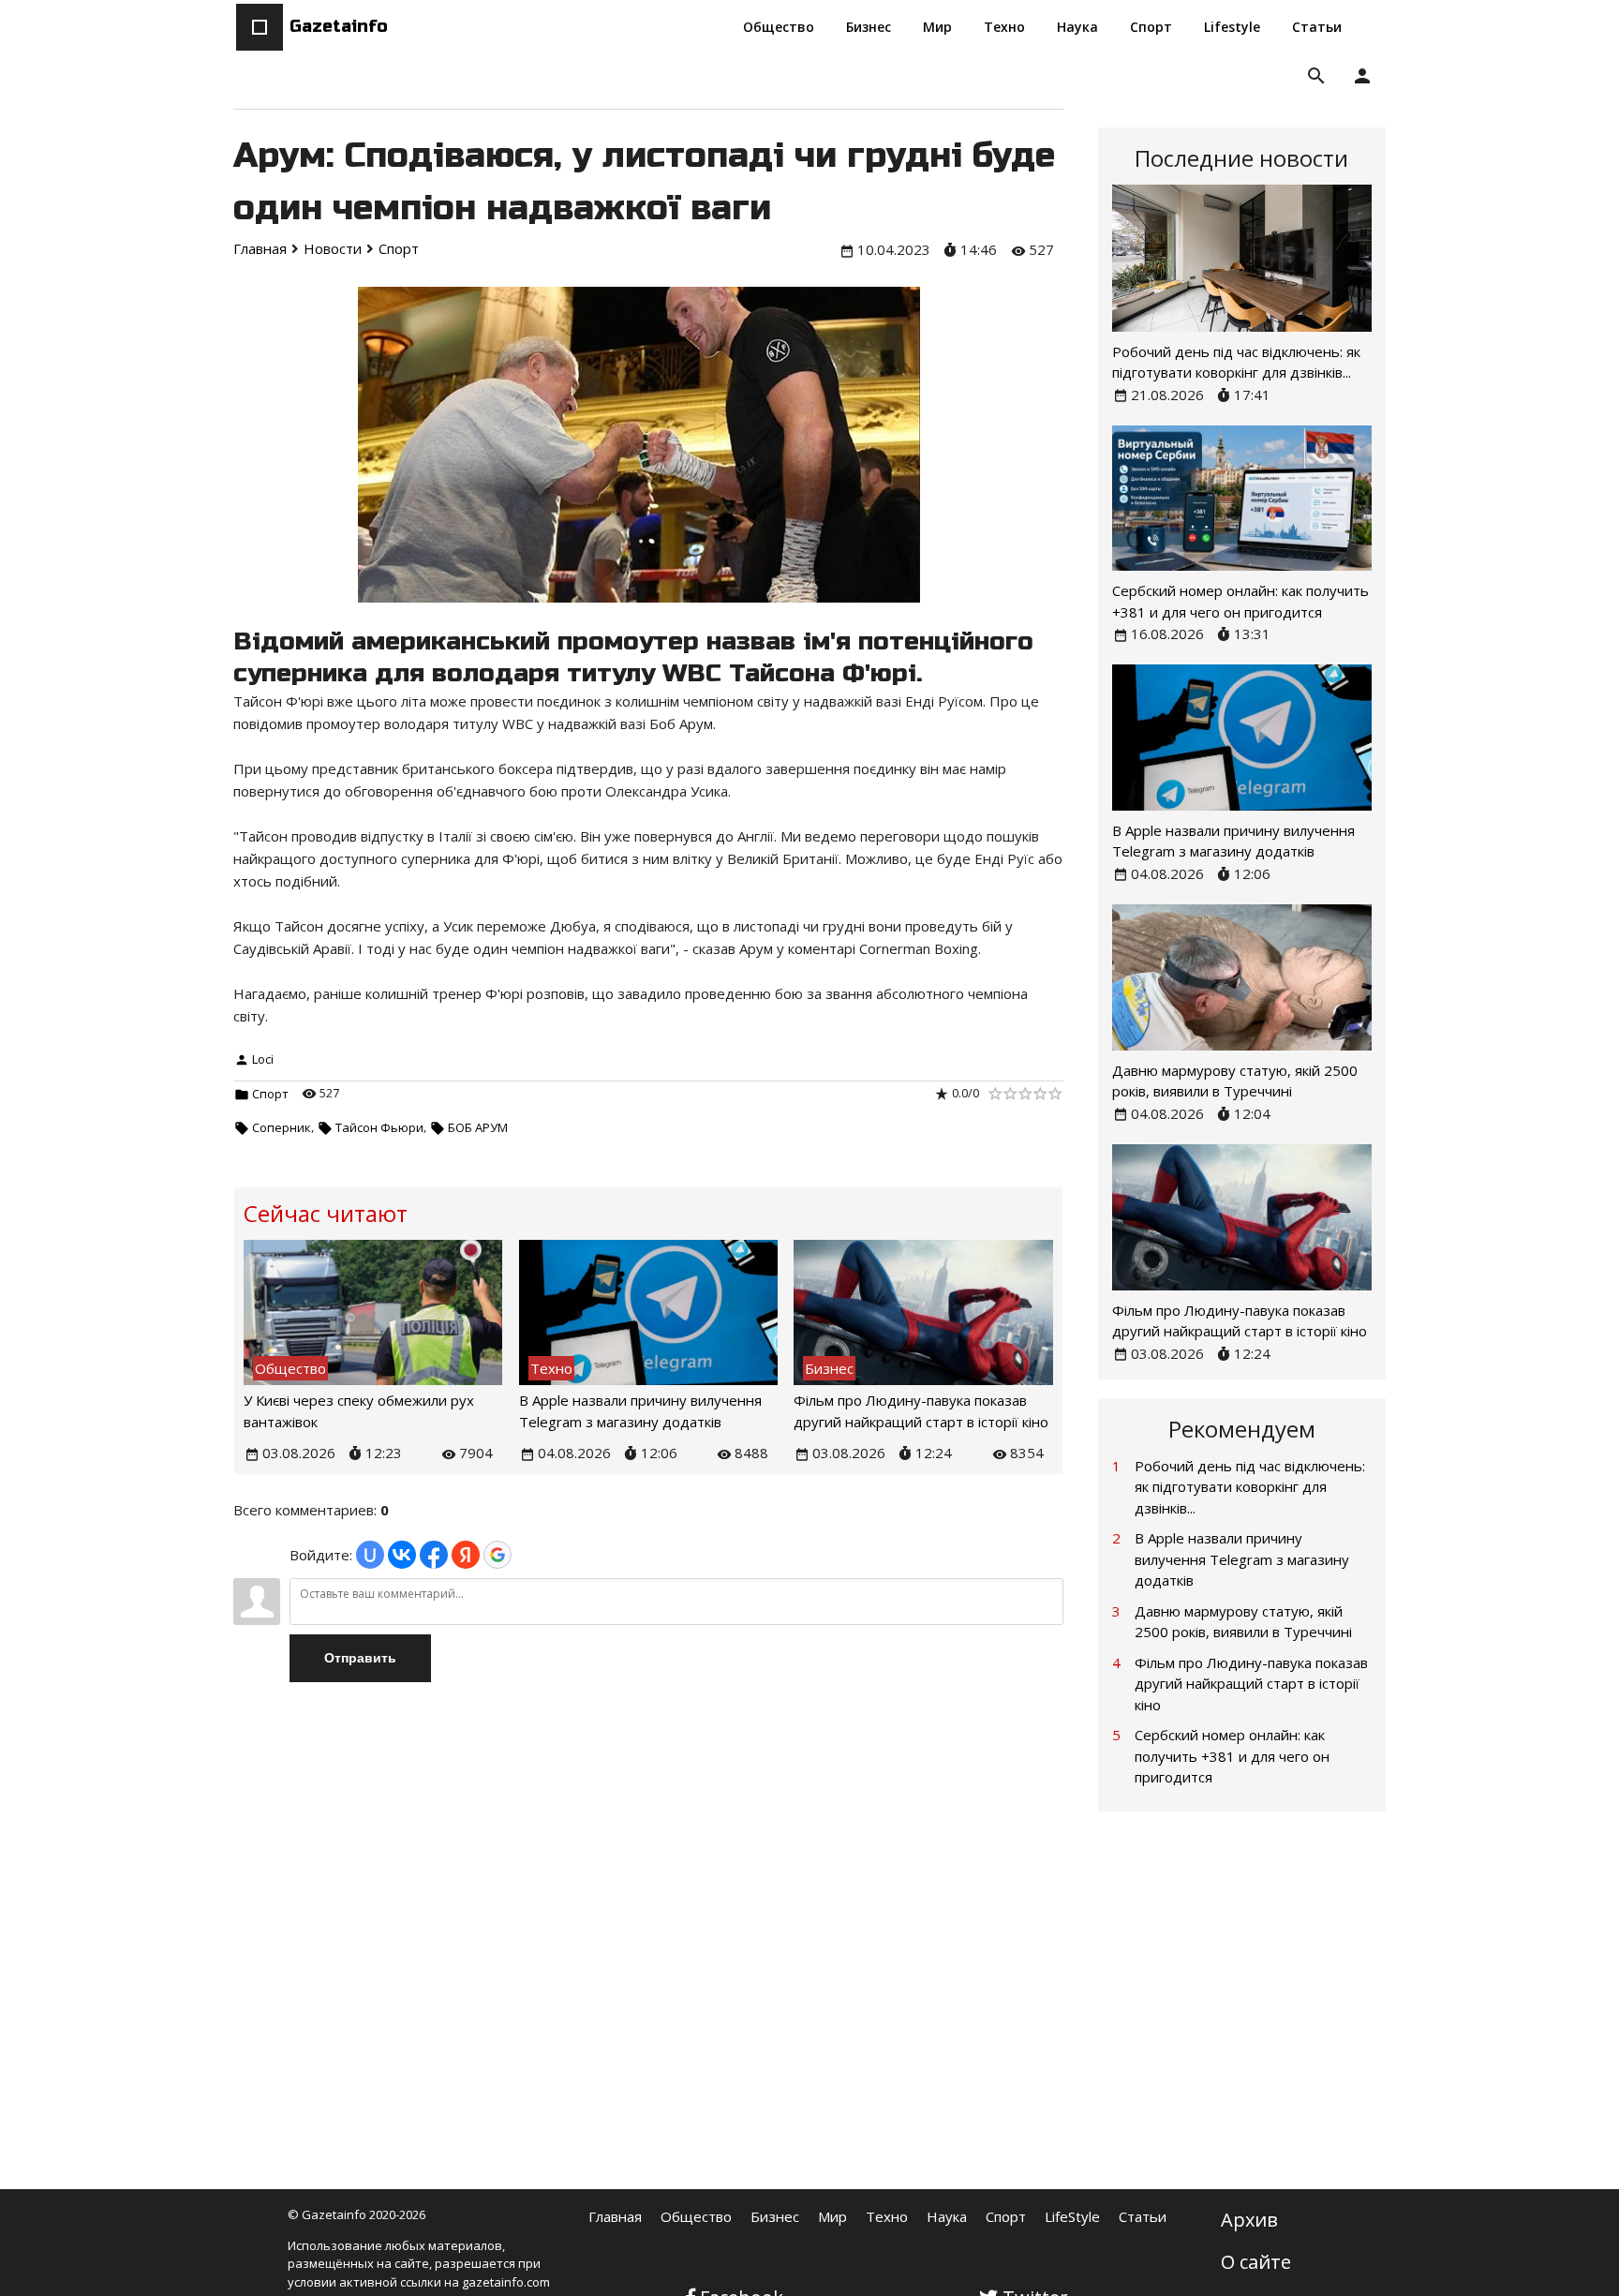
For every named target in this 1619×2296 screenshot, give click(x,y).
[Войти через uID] (370, 1555)
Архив (1249, 2220)
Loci (263, 1059)
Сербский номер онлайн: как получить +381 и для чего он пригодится (1232, 1756)
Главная (615, 2216)
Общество (696, 2216)
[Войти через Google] (498, 1555)
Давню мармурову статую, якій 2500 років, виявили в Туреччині (1243, 1622)
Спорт (270, 1094)
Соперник (282, 1127)
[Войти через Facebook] (434, 1555)
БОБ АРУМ (478, 1127)
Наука (947, 2216)
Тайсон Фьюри (379, 1127)
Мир (832, 2216)
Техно (887, 2216)
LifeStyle (1072, 2216)
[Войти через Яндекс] (466, 1555)
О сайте (1256, 2262)
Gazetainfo (339, 26)
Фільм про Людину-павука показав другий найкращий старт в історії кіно (1251, 1684)
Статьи (1143, 2216)
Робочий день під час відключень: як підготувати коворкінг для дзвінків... (1250, 1487)
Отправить (360, 1658)
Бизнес (775, 2216)
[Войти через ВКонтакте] (402, 1555)
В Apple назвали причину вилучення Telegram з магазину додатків (1242, 1559)
